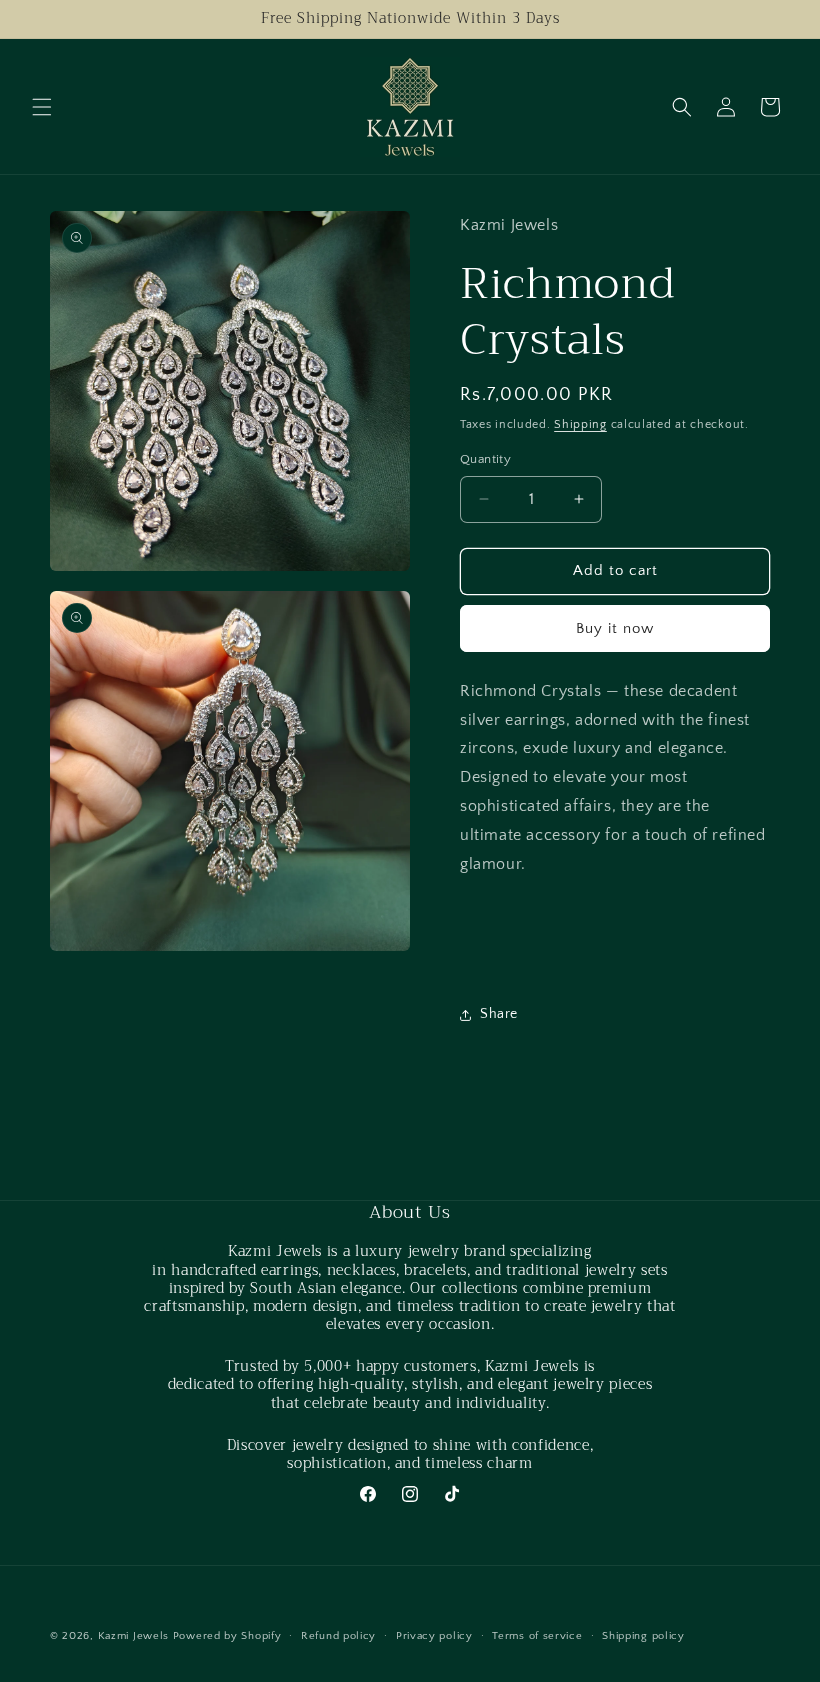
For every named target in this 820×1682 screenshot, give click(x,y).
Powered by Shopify (227, 1636)
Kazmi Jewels (133, 1636)
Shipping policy (643, 1636)
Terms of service (537, 1636)
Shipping (580, 424)
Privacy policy (434, 1636)
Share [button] (499, 1014)
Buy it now (615, 628)
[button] (42, 107)
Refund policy (338, 1636)
